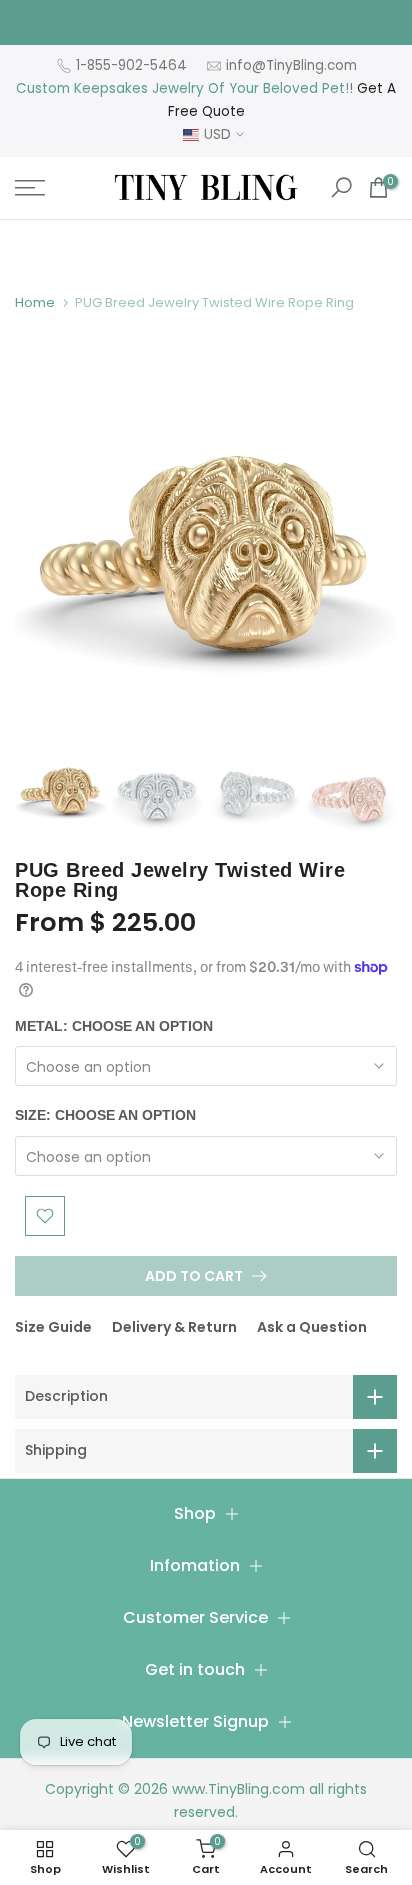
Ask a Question (312, 1327)
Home (35, 302)
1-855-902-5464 (131, 65)
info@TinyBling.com (291, 65)
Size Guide (53, 1327)
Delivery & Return (174, 1327)
